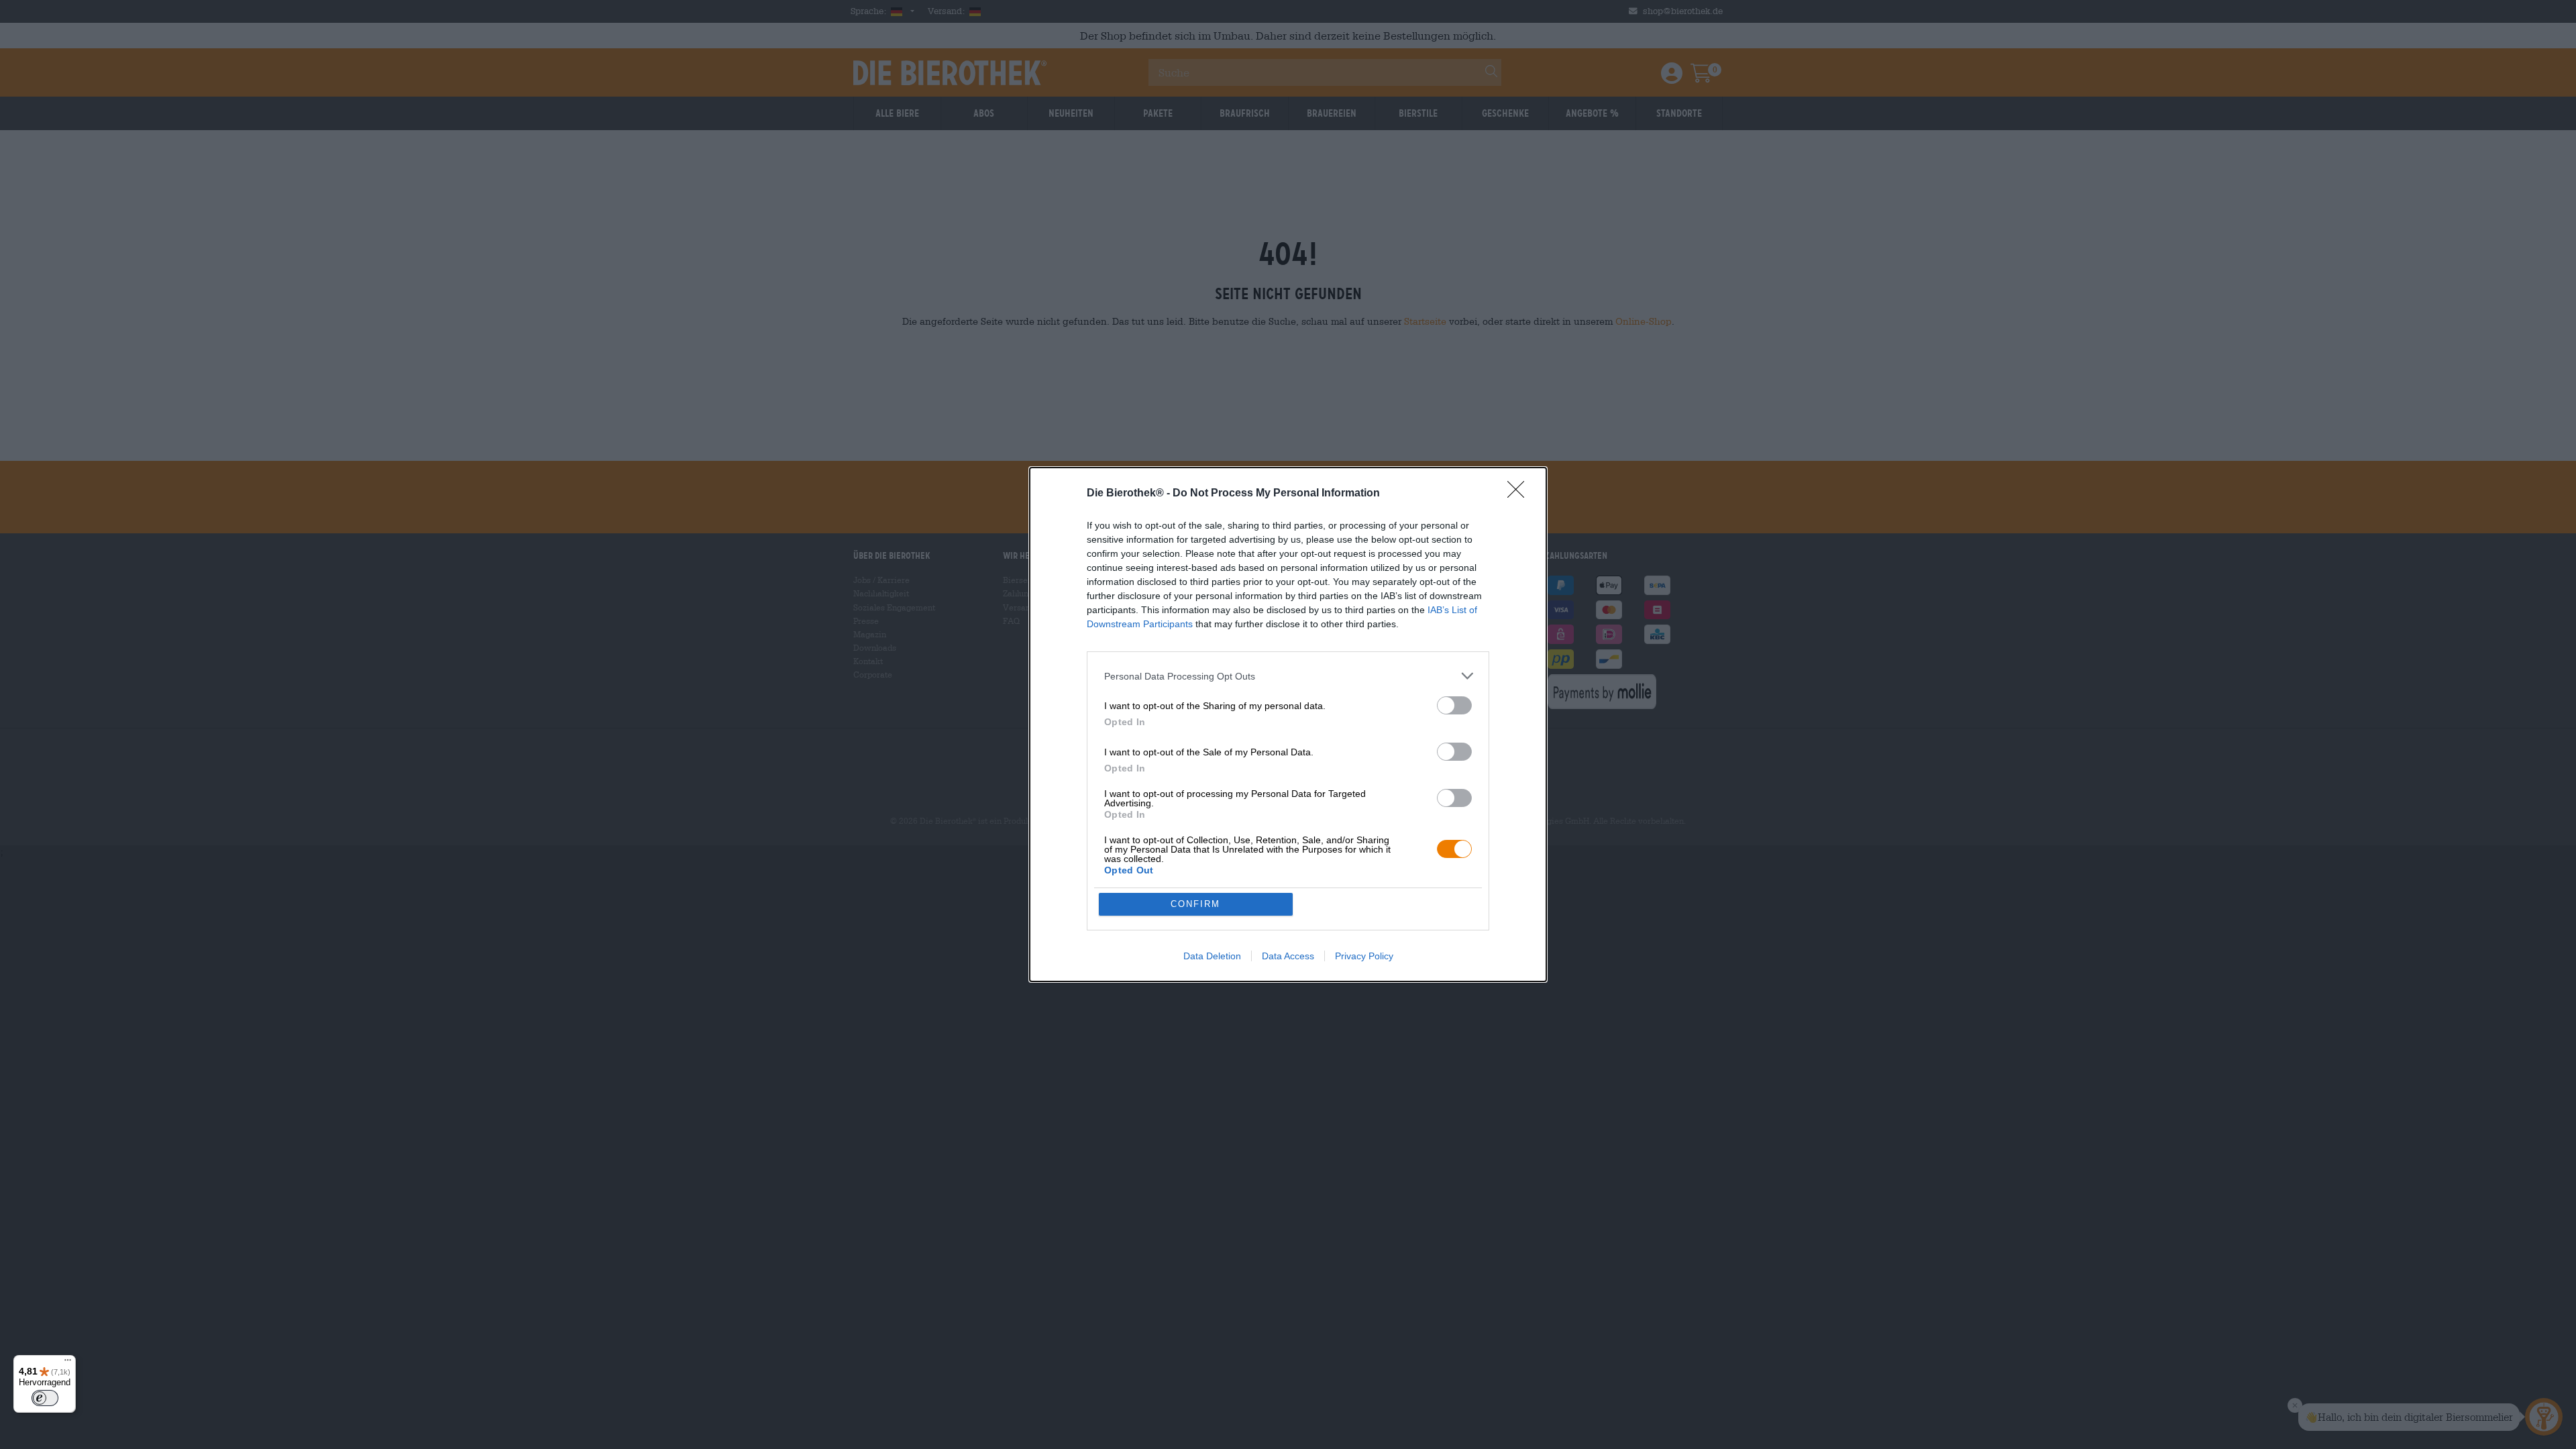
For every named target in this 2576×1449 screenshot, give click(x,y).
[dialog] (1288, 724)
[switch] (1454, 705)
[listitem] (1288, 676)
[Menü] (68, 1363)
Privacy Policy (1364, 956)
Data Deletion (1212, 956)
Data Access (1288, 956)
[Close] (1520, 494)
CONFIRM (1195, 904)
